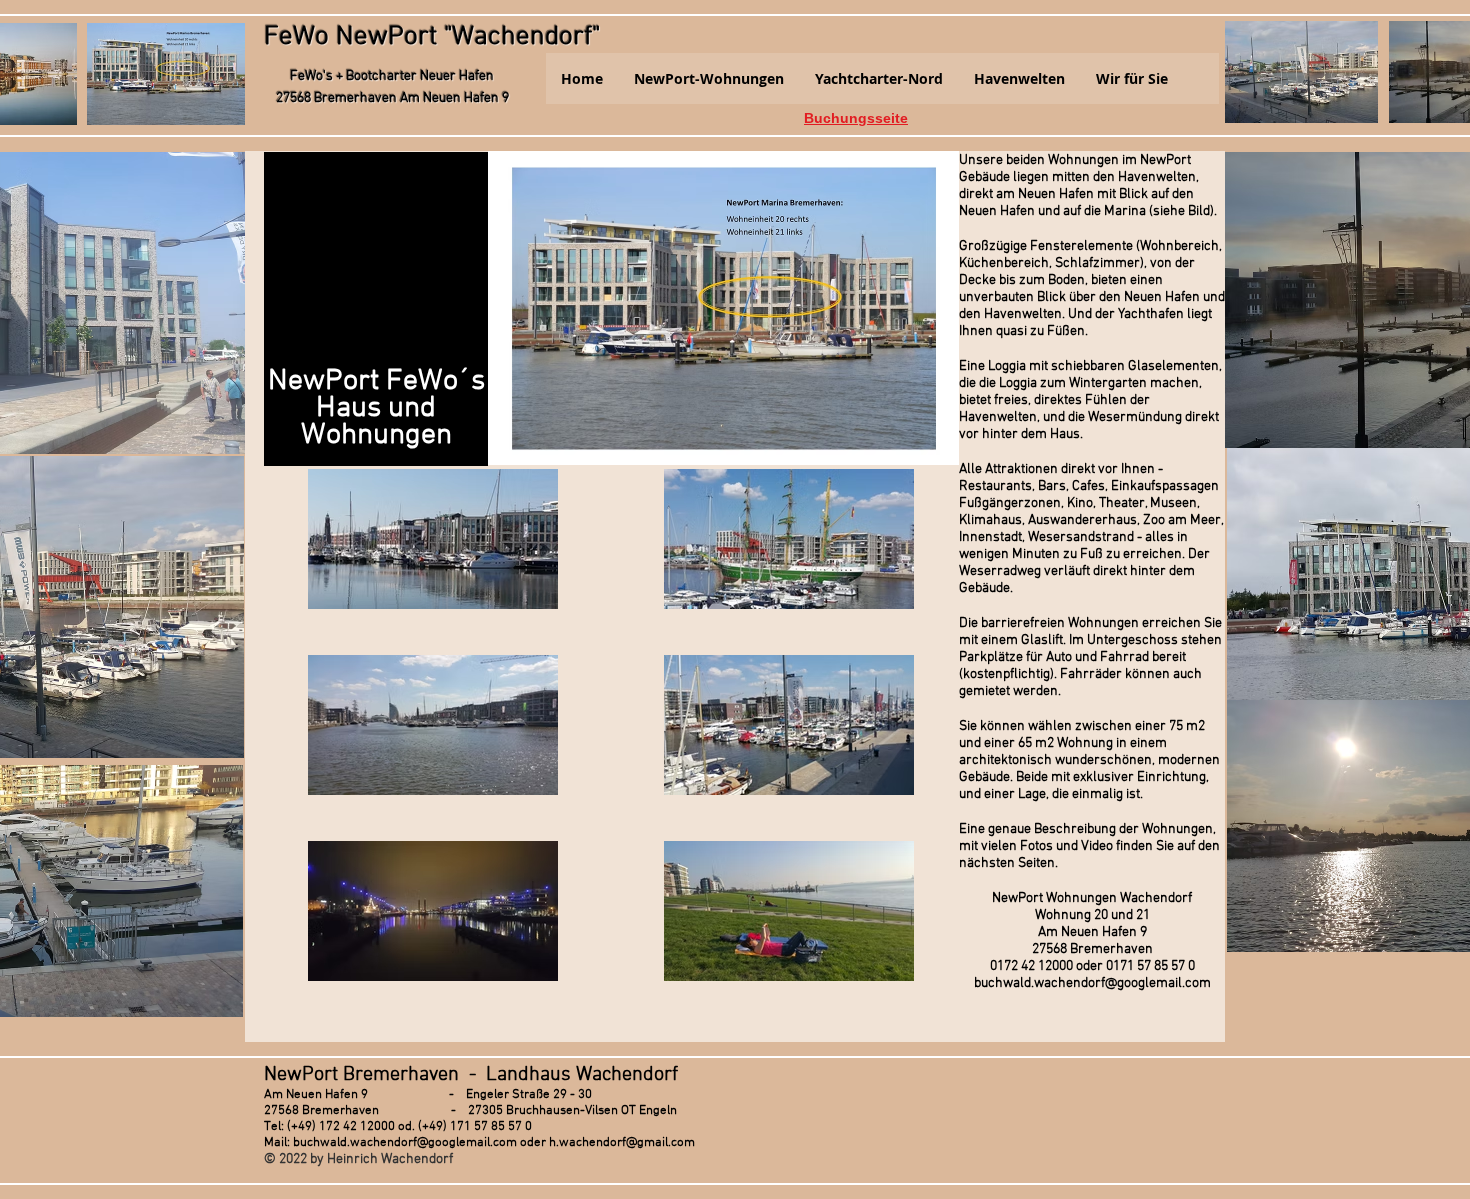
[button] (708, 78)
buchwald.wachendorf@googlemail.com (1092, 983)
